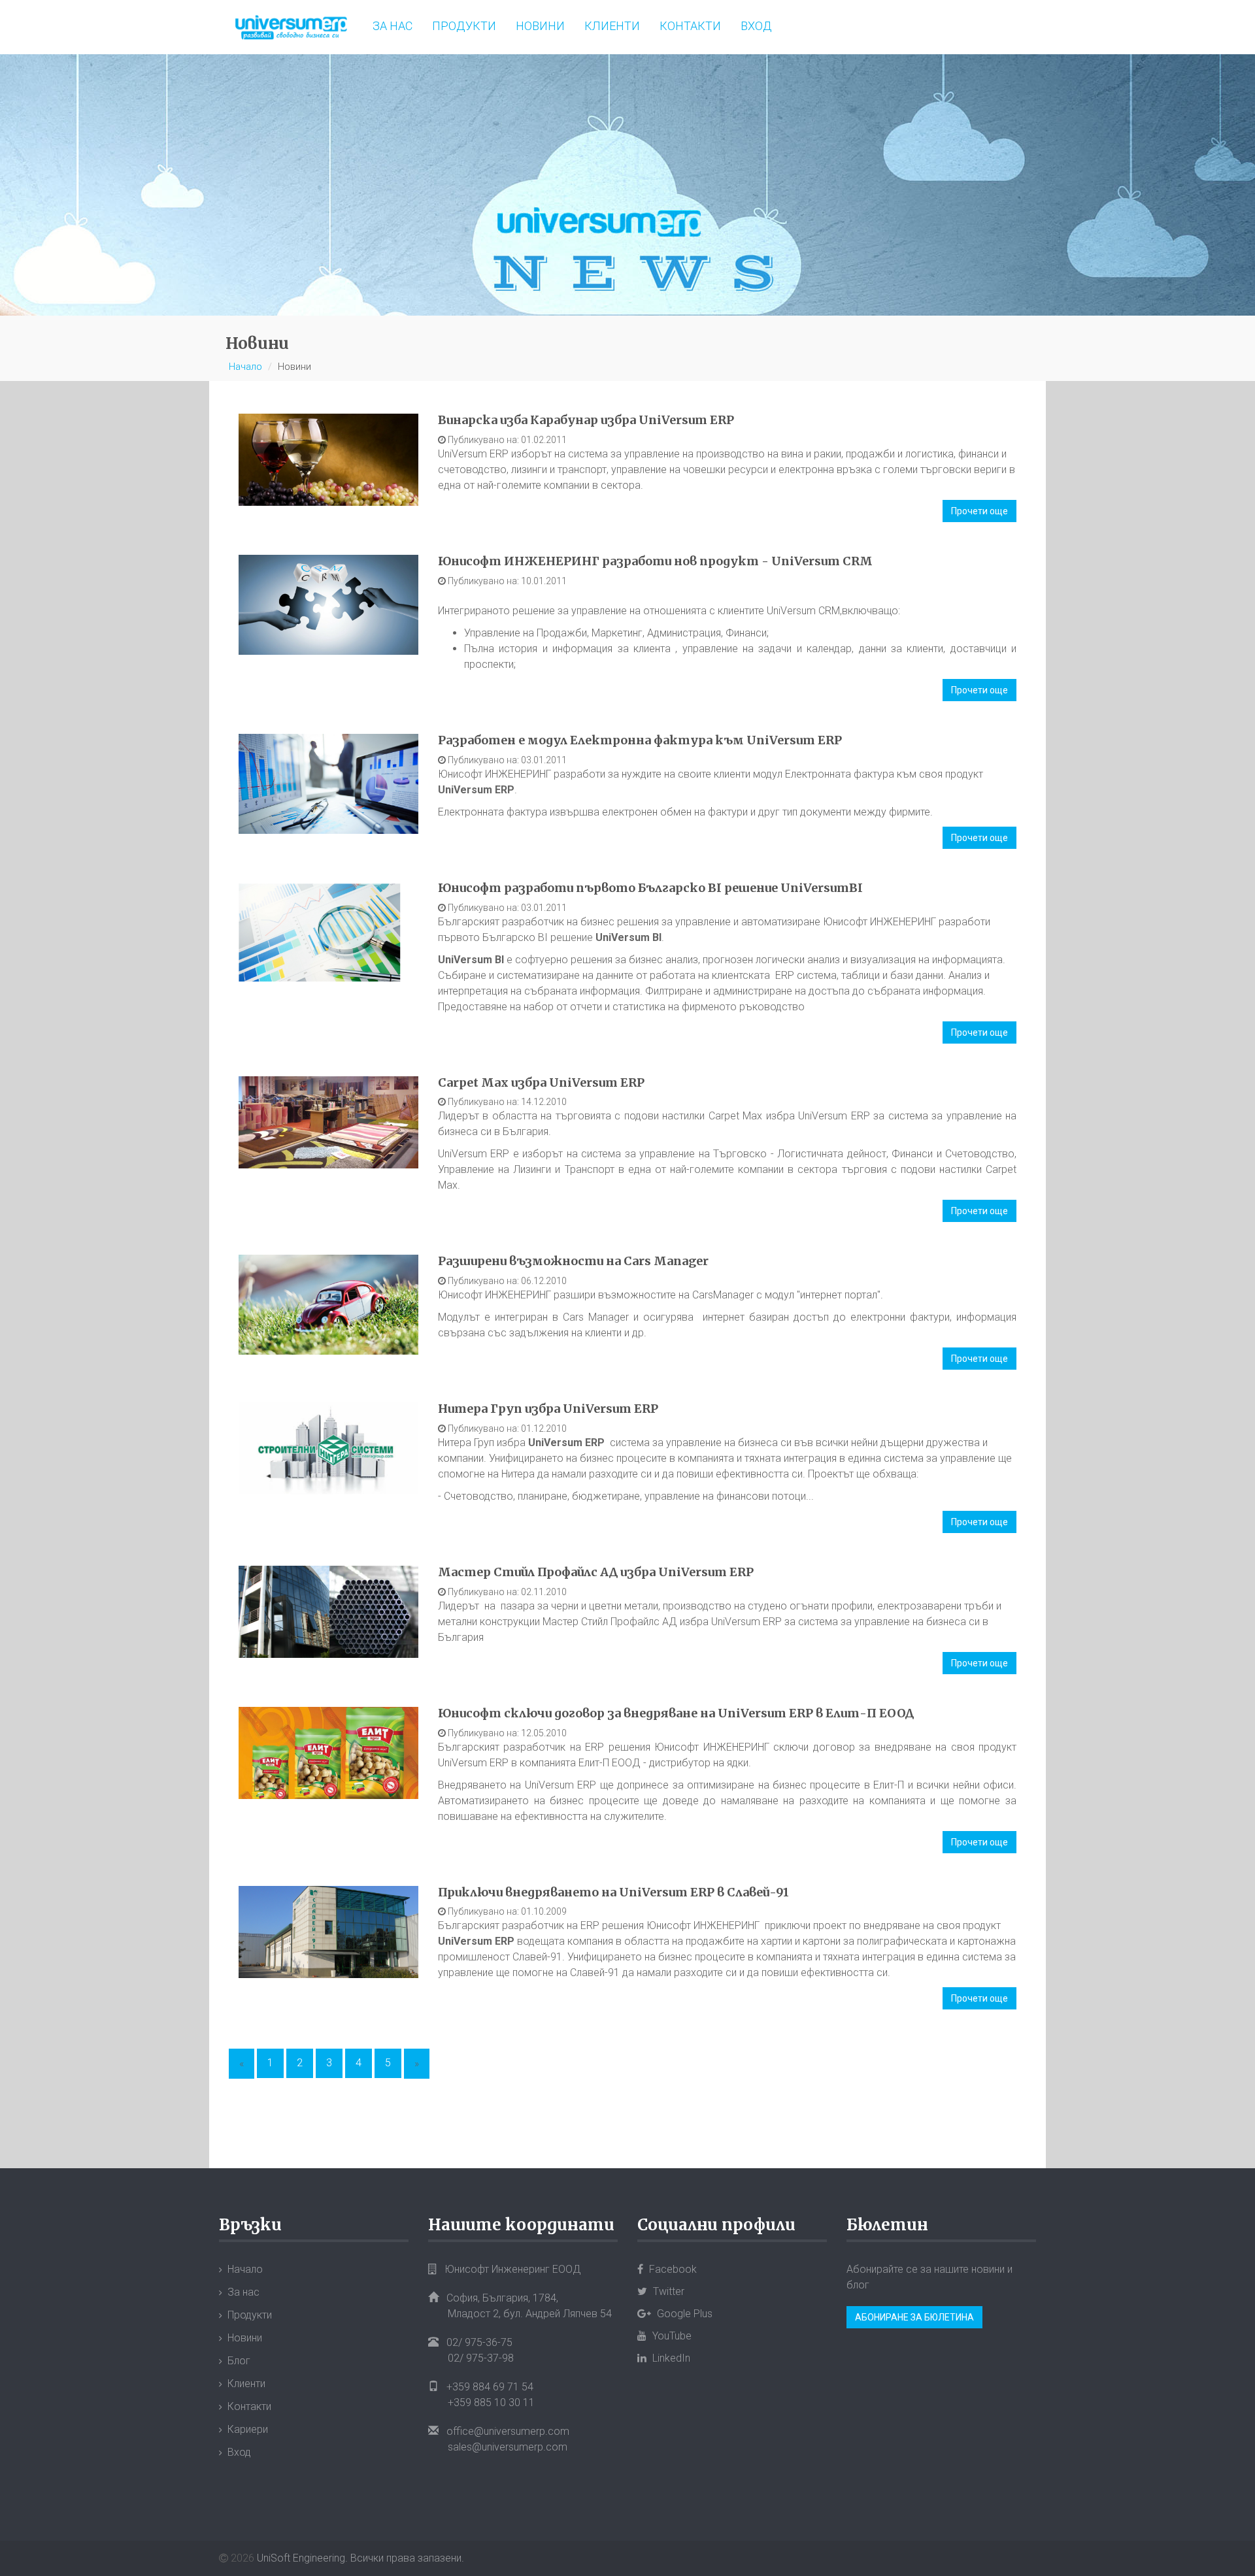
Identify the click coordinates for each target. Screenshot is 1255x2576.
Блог (239, 2361)
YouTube (671, 2336)
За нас (393, 26)
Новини (540, 26)
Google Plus (683, 2314)
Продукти (464, 26)
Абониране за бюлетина (914, 2317)
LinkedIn (670, 2358)
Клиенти (612, 26)
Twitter (667, 2291)
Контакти (690, 26)
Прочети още (979, 511)
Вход (756, 26)
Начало (245, 367)
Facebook (672, 2269)
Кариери (248, 2429)
